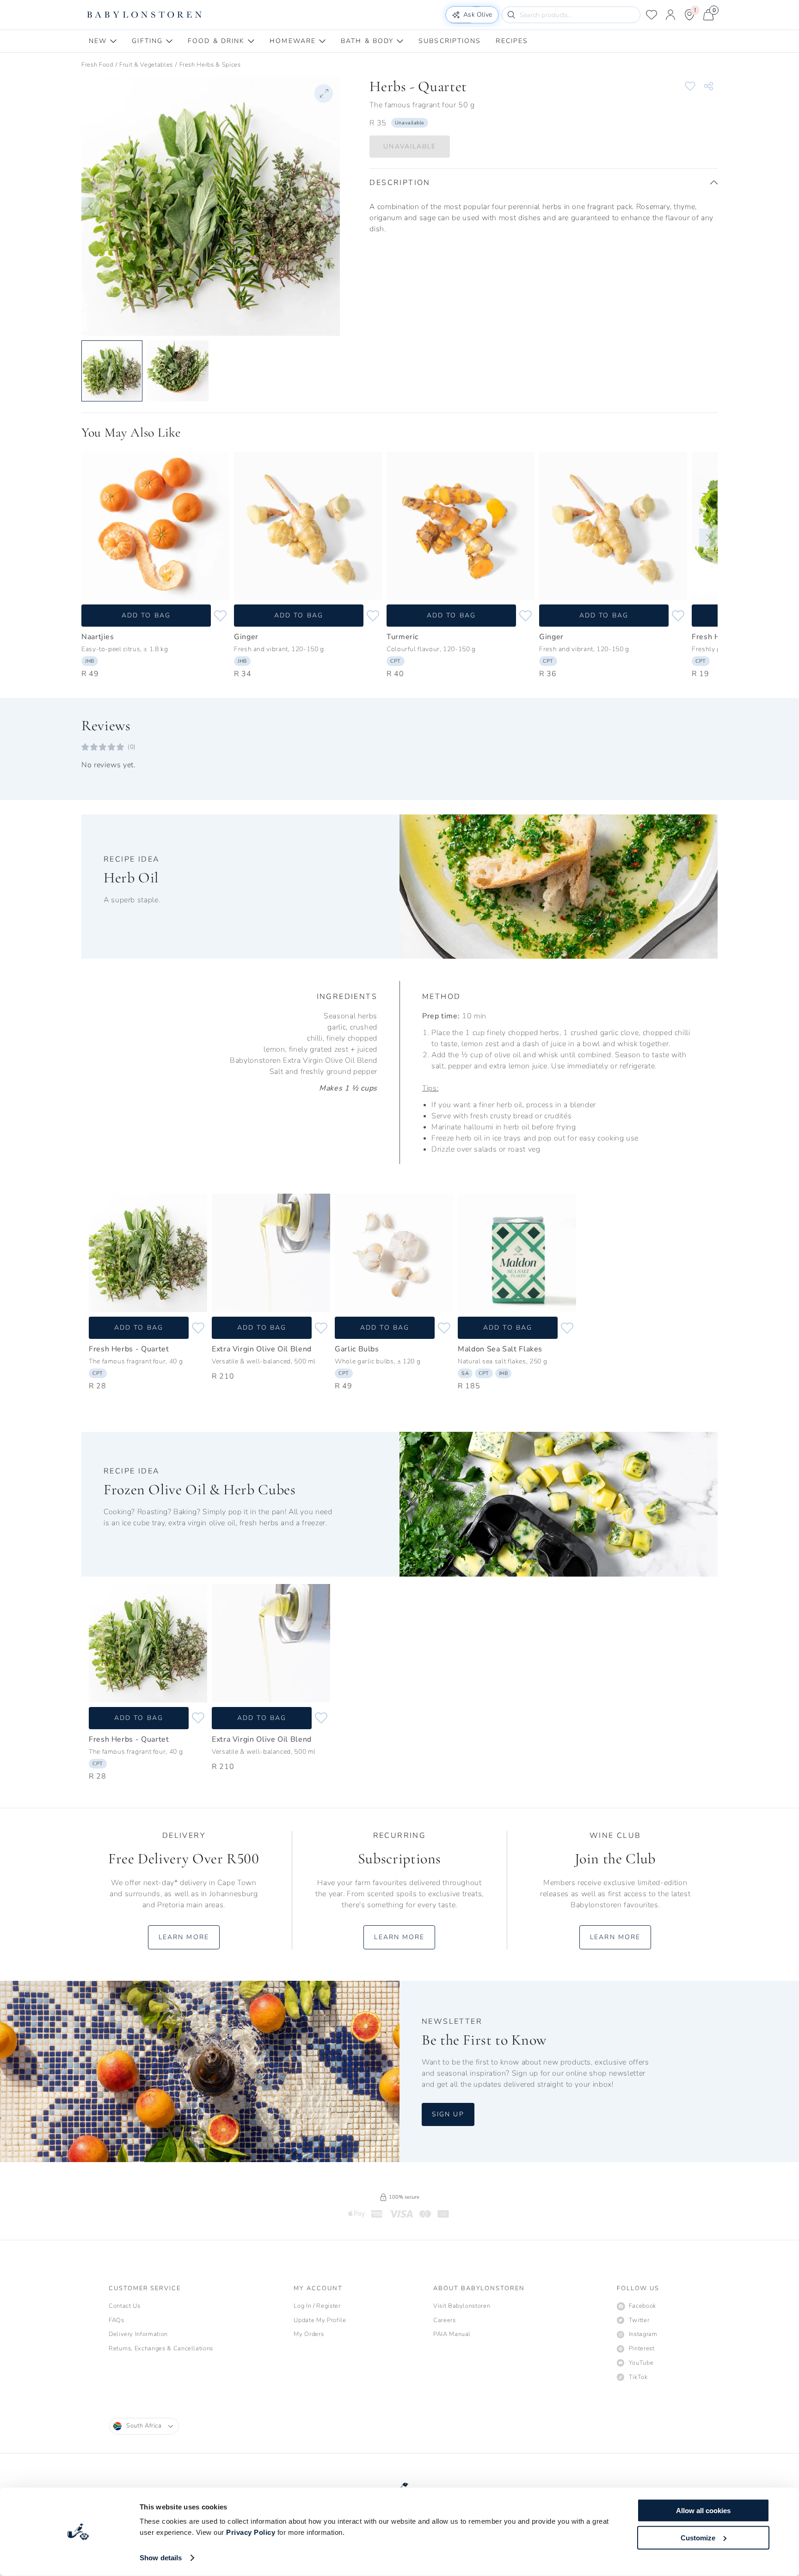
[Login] (670, 15)
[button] (91, 206)
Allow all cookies (703, 2511)
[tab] (103, 41)
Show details (161, 2558)
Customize (698, 2537)
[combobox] (144, 2426)
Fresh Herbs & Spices (210, 65)
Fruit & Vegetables (146, 65)
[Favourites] (651, 15)
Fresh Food (97, 65)
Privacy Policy (251, 2532)
